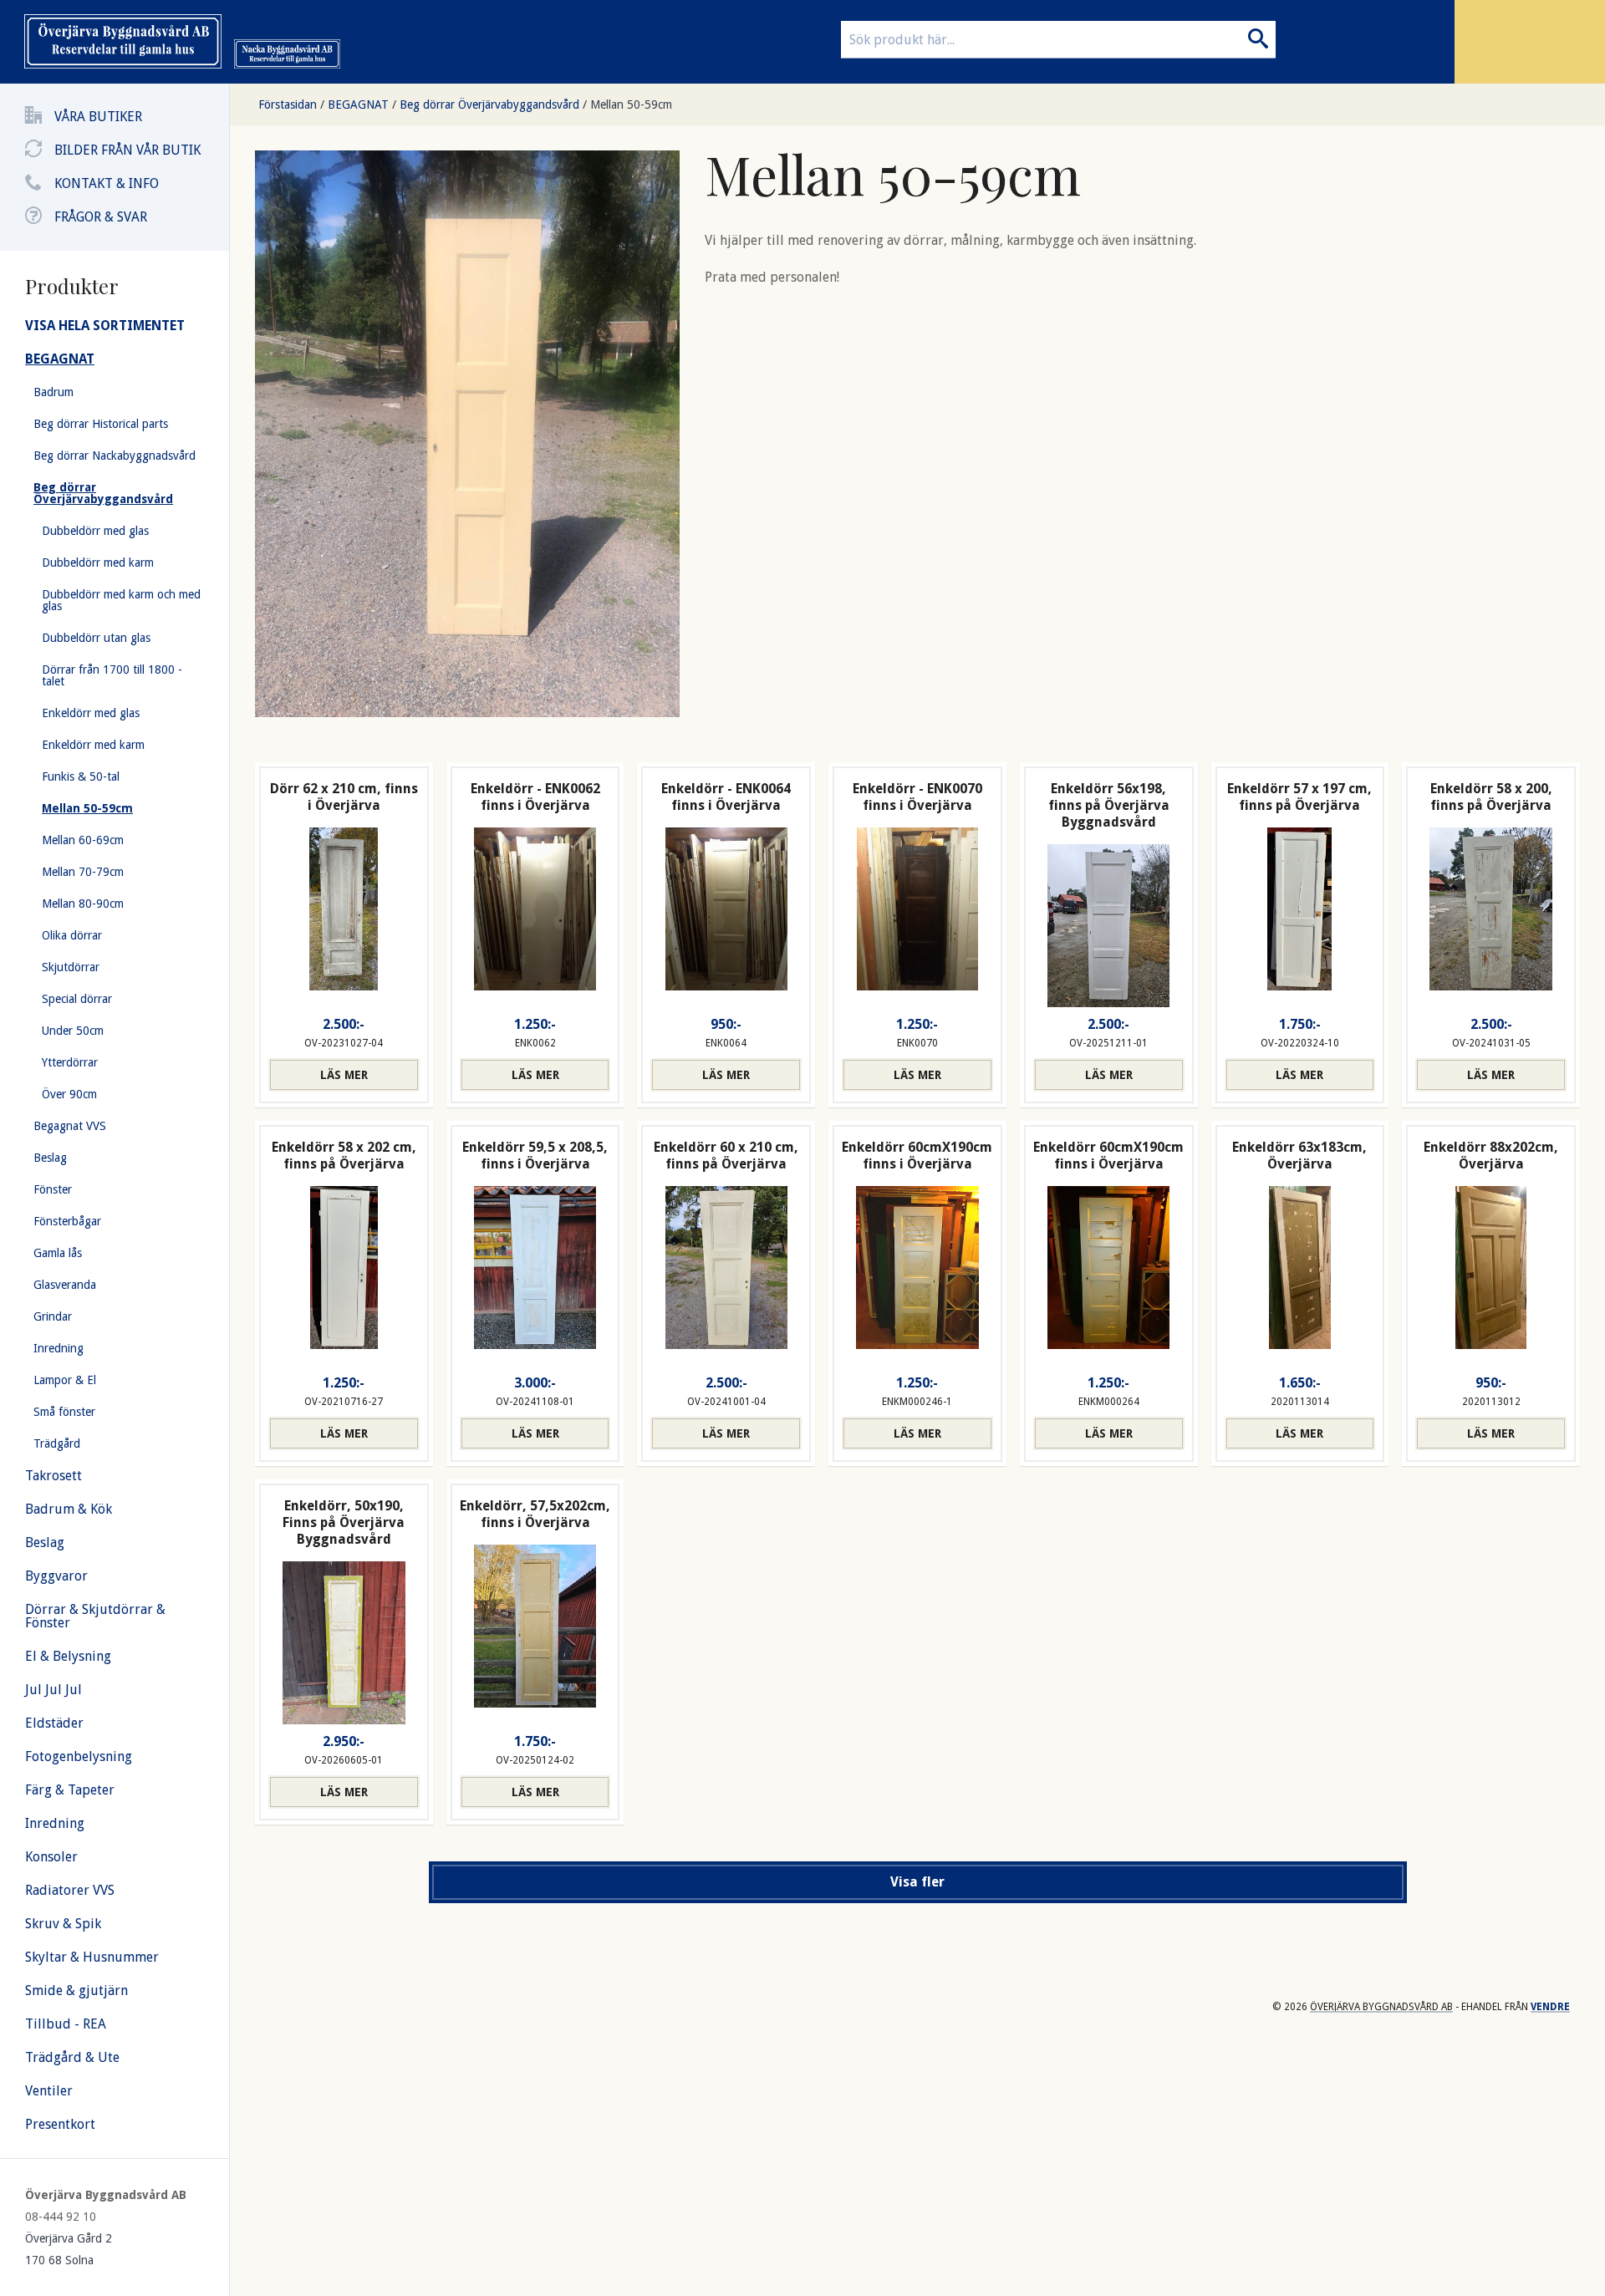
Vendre (1550, 2007)
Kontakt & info (107, 183)
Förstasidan (288, 104)
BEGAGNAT (358, 104)
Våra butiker (98, 117)
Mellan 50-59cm (631, 104)
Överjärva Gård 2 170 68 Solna (69, 2249)
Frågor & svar (101, 217)
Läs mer (344, 1075)
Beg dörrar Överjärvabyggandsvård (489, 104)
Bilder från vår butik (127, 150)
